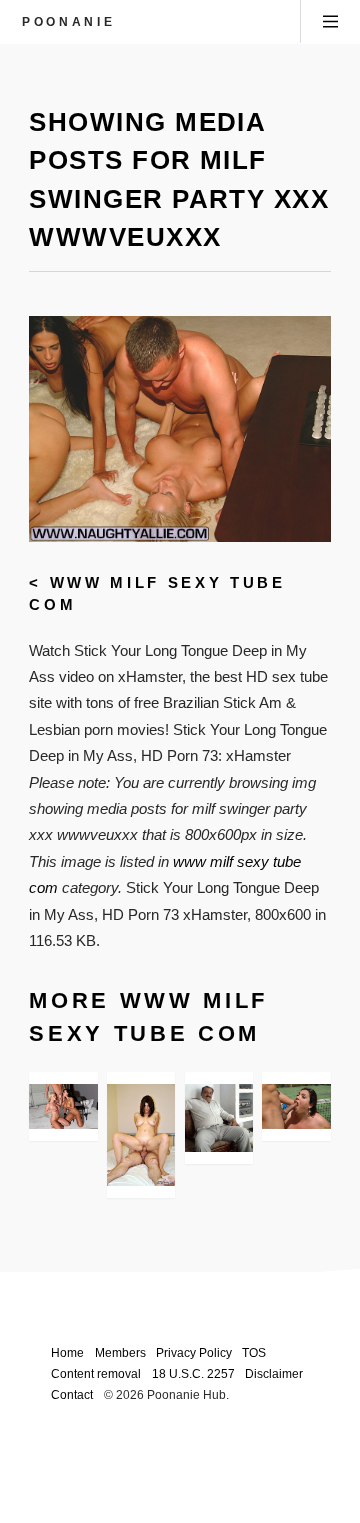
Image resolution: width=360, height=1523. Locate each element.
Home (67, 1352)
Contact (72, 1394)
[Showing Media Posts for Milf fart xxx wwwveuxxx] (141, 1135)
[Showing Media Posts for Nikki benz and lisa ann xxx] (63, 1107)
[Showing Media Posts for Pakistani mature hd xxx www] (219, 1118)
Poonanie (68, 21)
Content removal (96, 1373)
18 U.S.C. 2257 (193, 1373)
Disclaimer (274, 1373)
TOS (254, 1352)
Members (120, 1352)
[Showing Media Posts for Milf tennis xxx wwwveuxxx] (296, 1107)
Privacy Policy (194, 1352)
